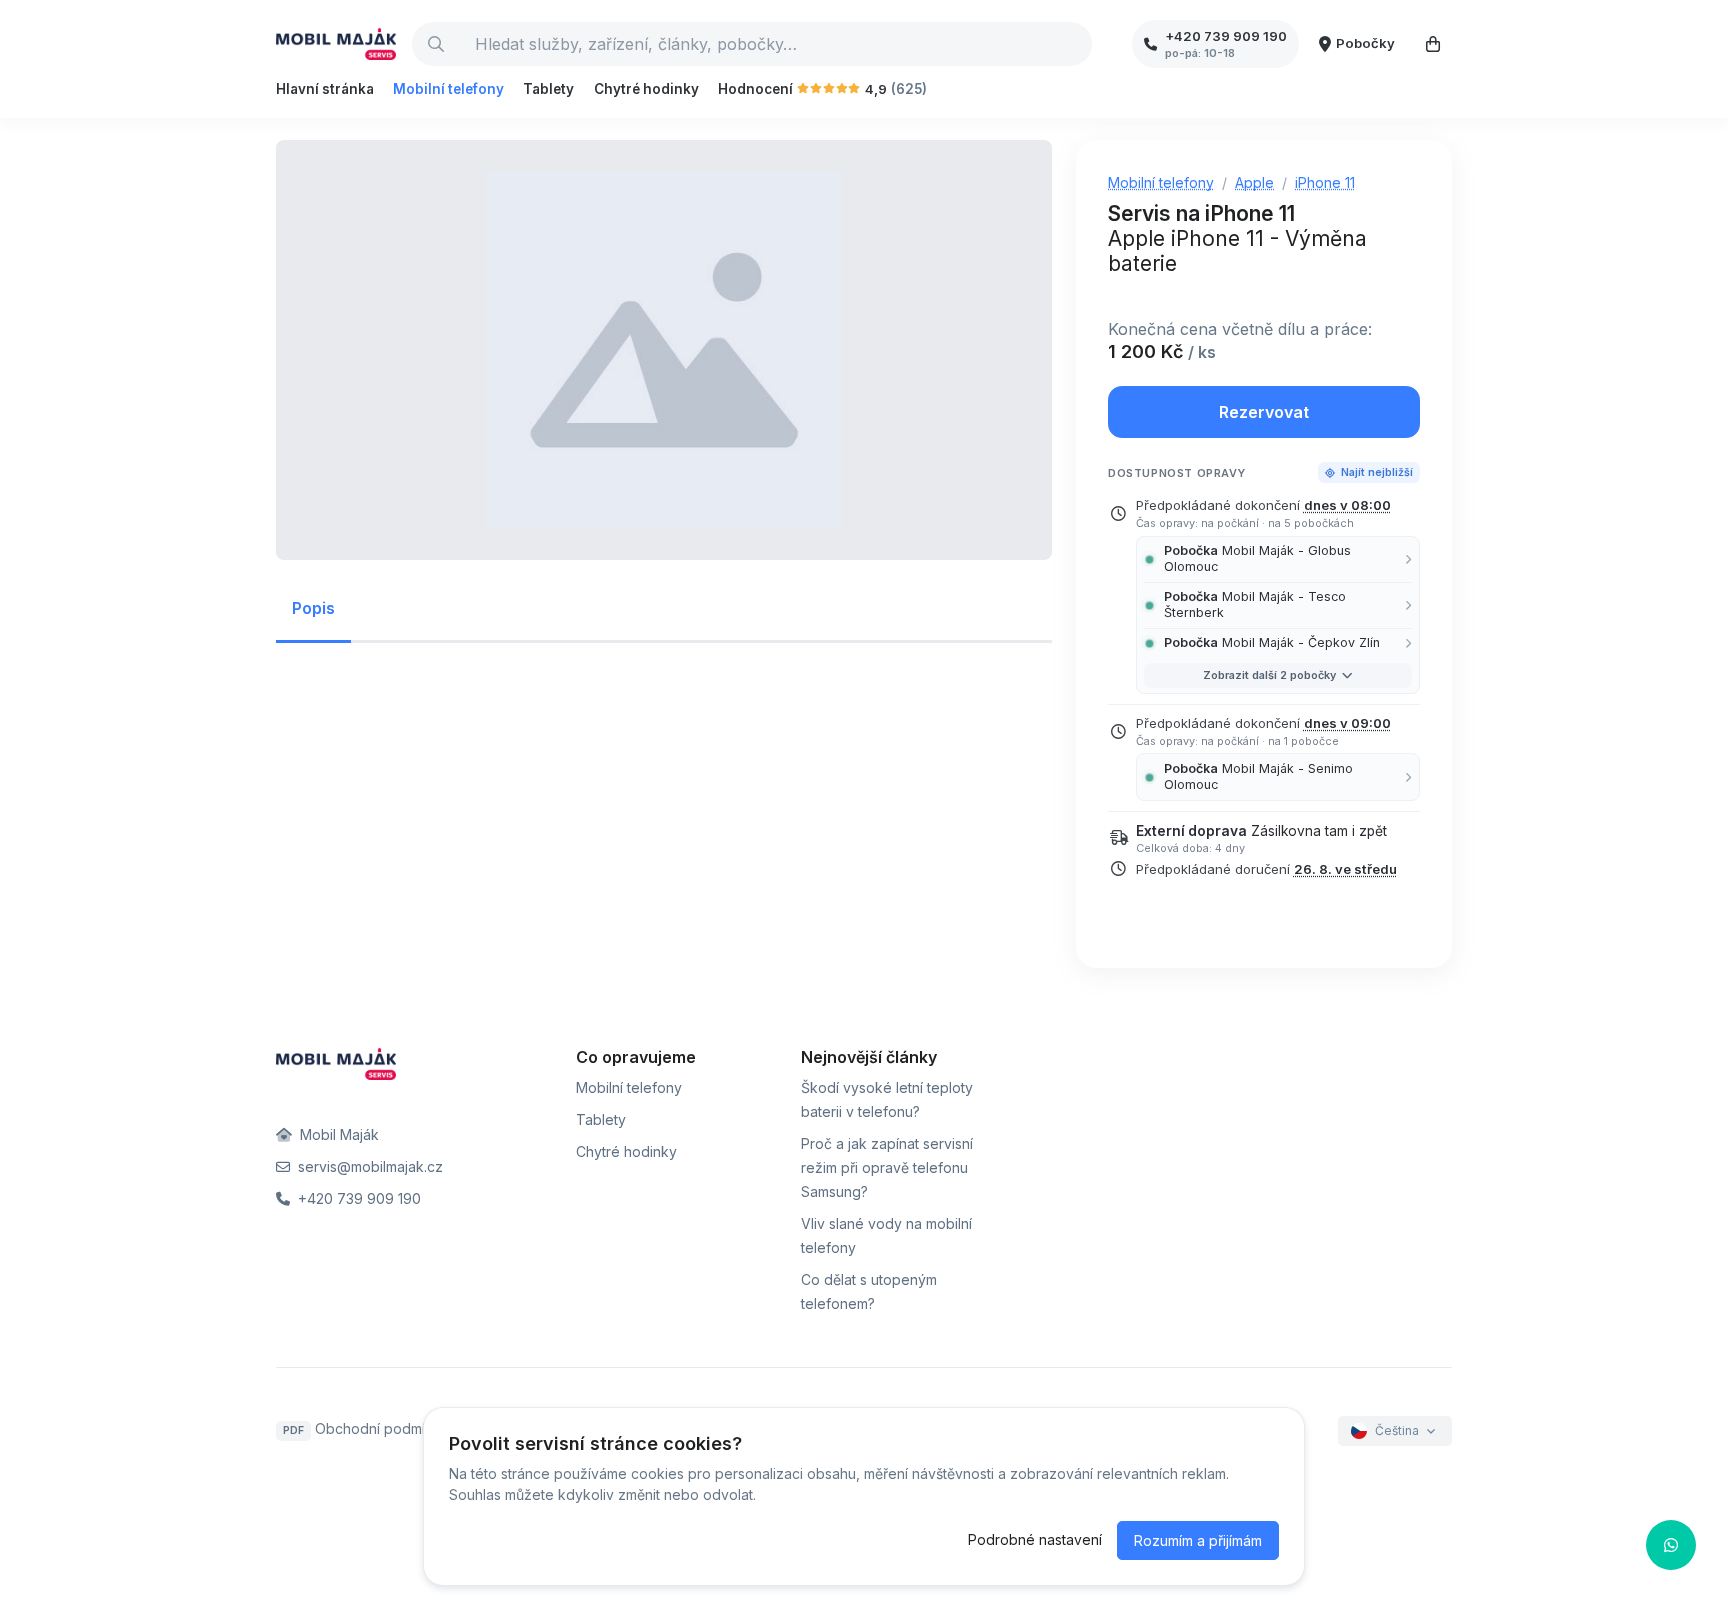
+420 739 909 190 (357, 1198)
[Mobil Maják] (336, 44)
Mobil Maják (337, 1134)
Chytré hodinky (646, 89)
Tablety (548, 89)
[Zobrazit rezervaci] (1433, 44)
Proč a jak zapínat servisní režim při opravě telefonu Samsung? (887, 1167)
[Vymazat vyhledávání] (1076, 44)
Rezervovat (1264, 412)
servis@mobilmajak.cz (368, 1166)
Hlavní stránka (325, 89)
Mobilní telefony (448, 89)
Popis (313, 608)
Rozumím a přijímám (1198, 1540)
